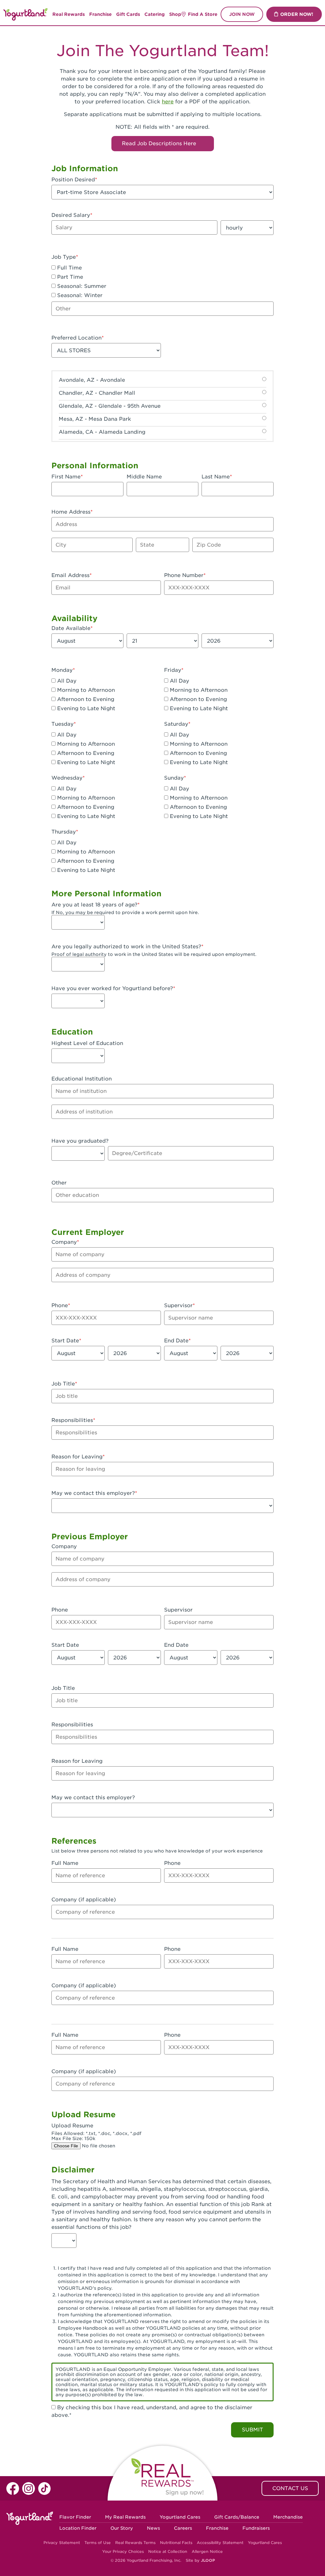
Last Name (216, 477)
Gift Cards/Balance (237, 2517)
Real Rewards (69, 14)
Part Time (69, 277)
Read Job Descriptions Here (160, 143)
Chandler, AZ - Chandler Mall (97, 393)
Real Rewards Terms (135, 2543)
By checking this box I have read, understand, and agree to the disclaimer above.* (152, 2411)
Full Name (65, 1863)
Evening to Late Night (85, 708)
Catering (155, 14)
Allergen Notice (207, 2551)
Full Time (69, 268)
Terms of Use (98, 2543)
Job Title (63, 1384)
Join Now (242, 14)
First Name (66, 477)
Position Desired (73, 180)
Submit (252, 2430)
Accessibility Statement (220, 2543)
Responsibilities (72, 1420)
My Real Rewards (125, 2517)
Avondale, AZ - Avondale (92, 380)
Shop (175, 14)
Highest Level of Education (87, 1043)
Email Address (70, 575)
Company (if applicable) (84, 1900)
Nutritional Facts (176, 2543)
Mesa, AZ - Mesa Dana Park (95, 419)
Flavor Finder (75, 2517)
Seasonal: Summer (81, 286)
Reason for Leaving (77, 1457)
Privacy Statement (62, 2543)
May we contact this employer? (93, 1493)
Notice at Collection (168, 2551)
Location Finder (78, 2528)
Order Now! (297, 14)
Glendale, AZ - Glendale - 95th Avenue (110, 406)
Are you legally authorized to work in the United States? (126, 947)
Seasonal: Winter (79, 295)
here (168, 102)
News (153, 2528)
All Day (66, 681)
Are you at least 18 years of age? (94, 905)
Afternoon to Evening (85, 699)
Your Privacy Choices (123, 2551)
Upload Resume (72, 2126)
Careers (183, 2528)
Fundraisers (256, 2528)
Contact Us (290, 2488)
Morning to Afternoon (85, 690)
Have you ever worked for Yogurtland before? (112, 988)
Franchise (100, 14)
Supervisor (178, 1305)
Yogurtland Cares (180, 2517)
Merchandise (288, 2517)
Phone (60, 1305)
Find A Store (203, 14)
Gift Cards (128, 14)
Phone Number (184, 575)
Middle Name (144, 477)
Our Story (122, 2528)
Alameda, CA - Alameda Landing (102, 432)
